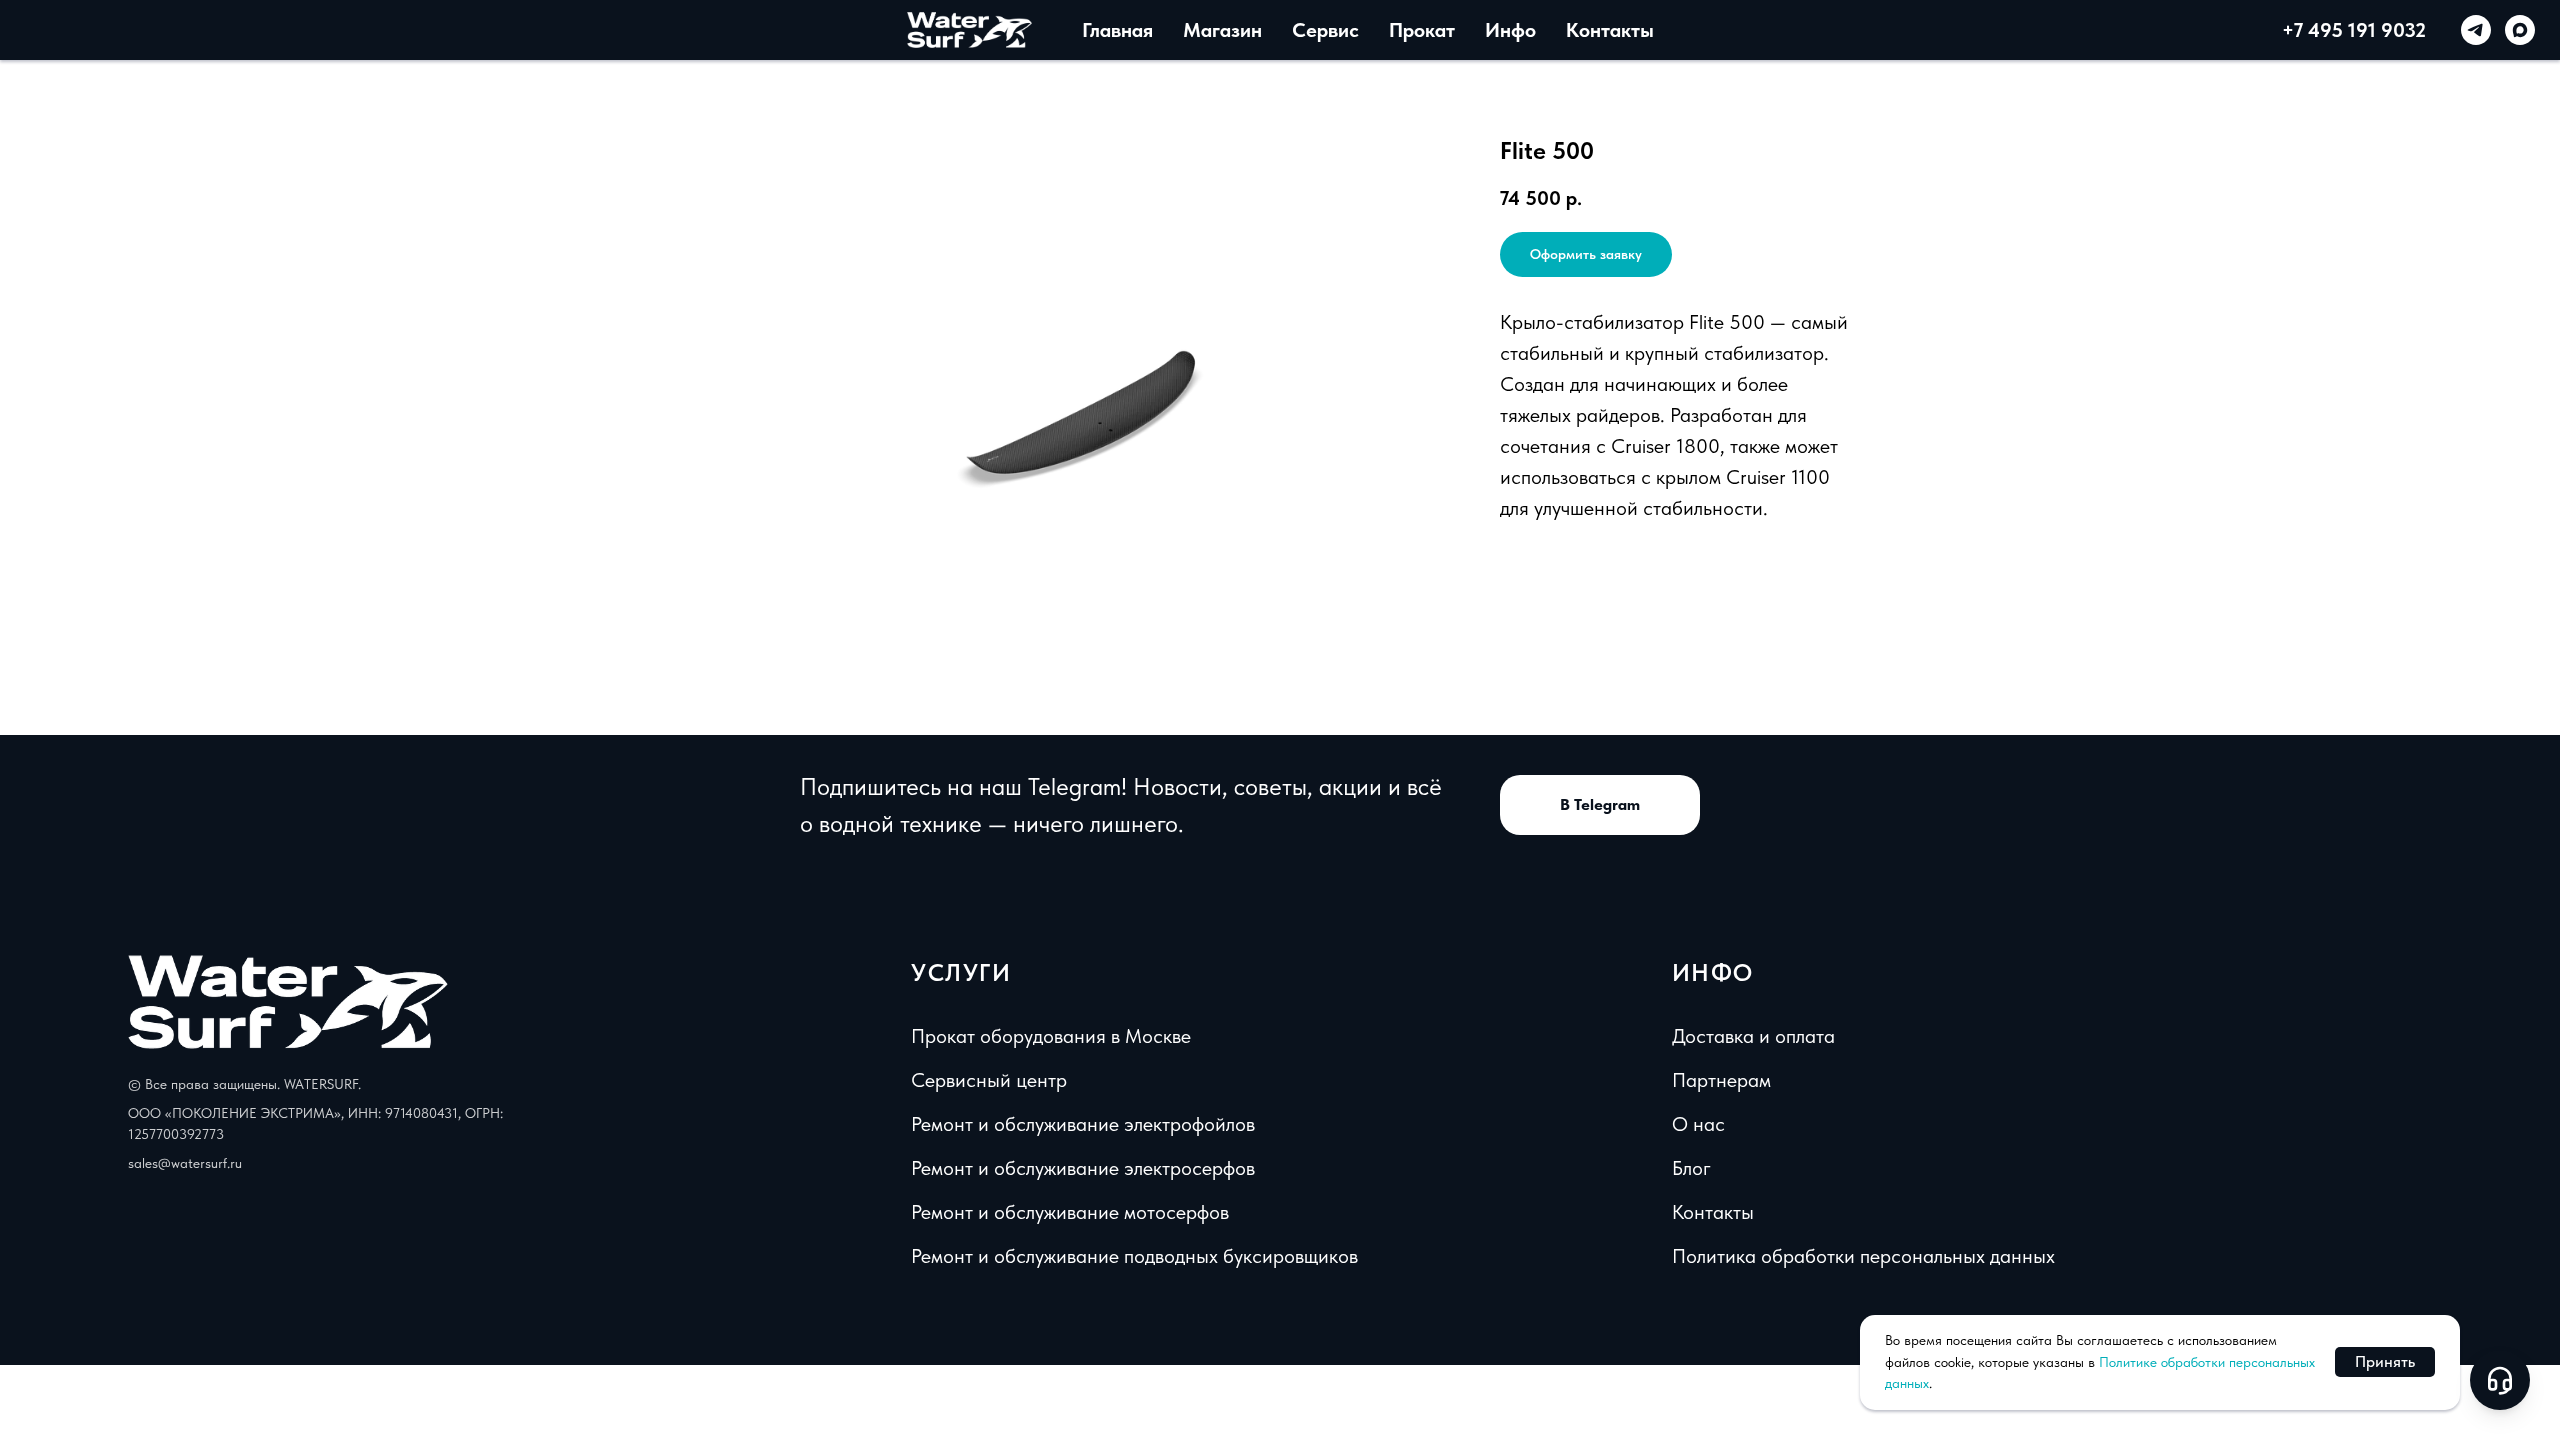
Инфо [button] (1510, 30)
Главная (1117, 30)
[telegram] (2476, 30)
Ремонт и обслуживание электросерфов (1083, 1168)
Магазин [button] (1222, 30)
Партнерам (1721, 1080)
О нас (1698, 1124)
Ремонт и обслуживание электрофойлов (1083, 1124)
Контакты (1610, 30)
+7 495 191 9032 (2354, 30)
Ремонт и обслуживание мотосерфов (1070, 1212)
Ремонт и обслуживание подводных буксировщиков (1134, 1256)
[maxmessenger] (2520, 30)
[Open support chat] (2500, 1380)
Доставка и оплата (1753, 1036)
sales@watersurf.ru (185, 1163)
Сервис (1325, 30)
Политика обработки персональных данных (1863, 1256)
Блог (1691, 1168)
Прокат (1422, 30)
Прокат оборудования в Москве (1051, 1036)
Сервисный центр (989, 1080)
